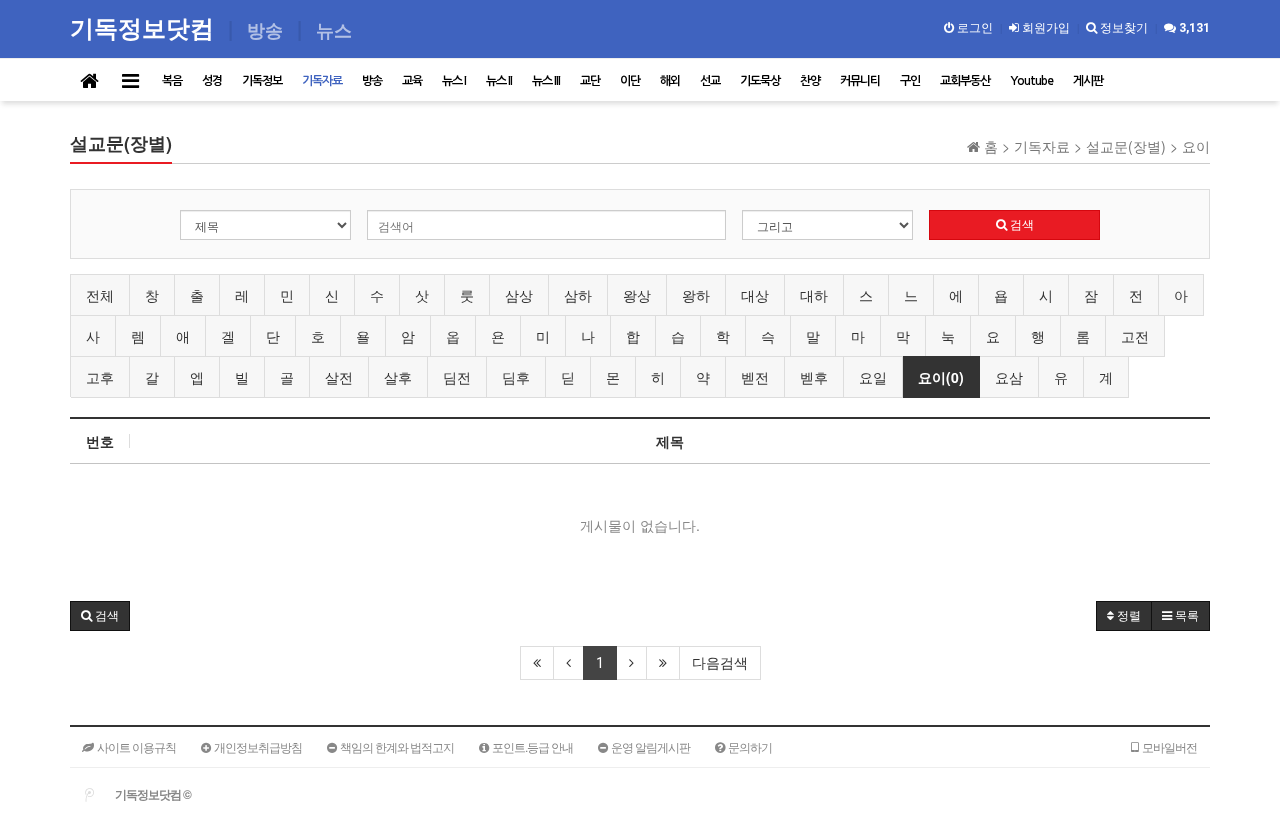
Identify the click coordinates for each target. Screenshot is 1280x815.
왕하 (696, 295)
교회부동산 (965, 81)
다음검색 (720, 663)
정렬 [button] (1127, 616)
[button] (100, 616)
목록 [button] (1185, 616)
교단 (590, 81)
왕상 (637, 295)
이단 (630, 81)
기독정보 (262, 81)
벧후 (814, 377)
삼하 (578, 295)
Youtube (1031, 81)
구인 (910, 81)
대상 (755, 295)
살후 (398, 377)
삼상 (519, 295)
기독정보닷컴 (145, 27)
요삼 (1009, 377)
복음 (172, 81)
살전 (339, 377)
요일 (873, 377)
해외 (670, 81)
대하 (814, 295)
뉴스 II (499, 81)
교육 (412, 81)
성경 (212, 81)
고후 (100, 377)
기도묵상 (760, 81)
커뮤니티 (860, 81)
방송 (372, 81)
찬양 (810, 81)
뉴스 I (454, 81)
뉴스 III (546, 81)
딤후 (516, 377)
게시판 (1088, 81)
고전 (1135, 336)
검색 (1020, 225)
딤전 (457, 377)
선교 (710, 81)
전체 (100, 295)
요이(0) (941, 377)
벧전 (755, 377)
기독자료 (322, 81)
